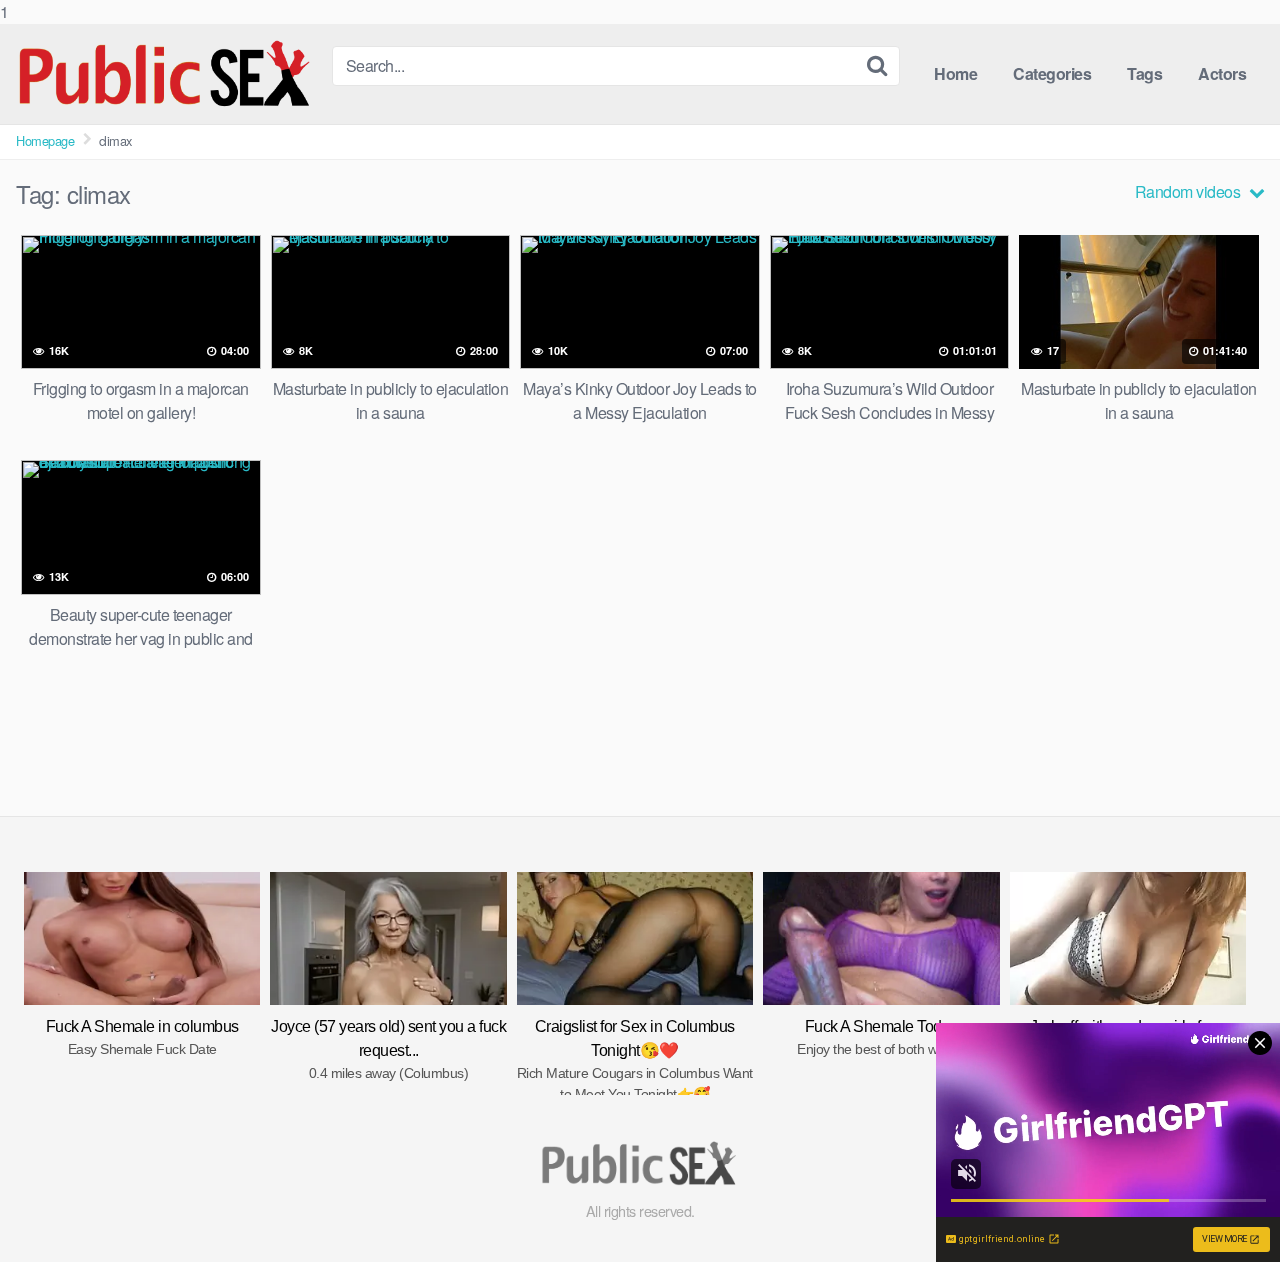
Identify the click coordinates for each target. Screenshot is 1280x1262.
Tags (1144, 73)
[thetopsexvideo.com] (166, 74)
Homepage (45, 140)
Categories (1052, 73)
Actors (1222, 73)
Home (955, 73)
